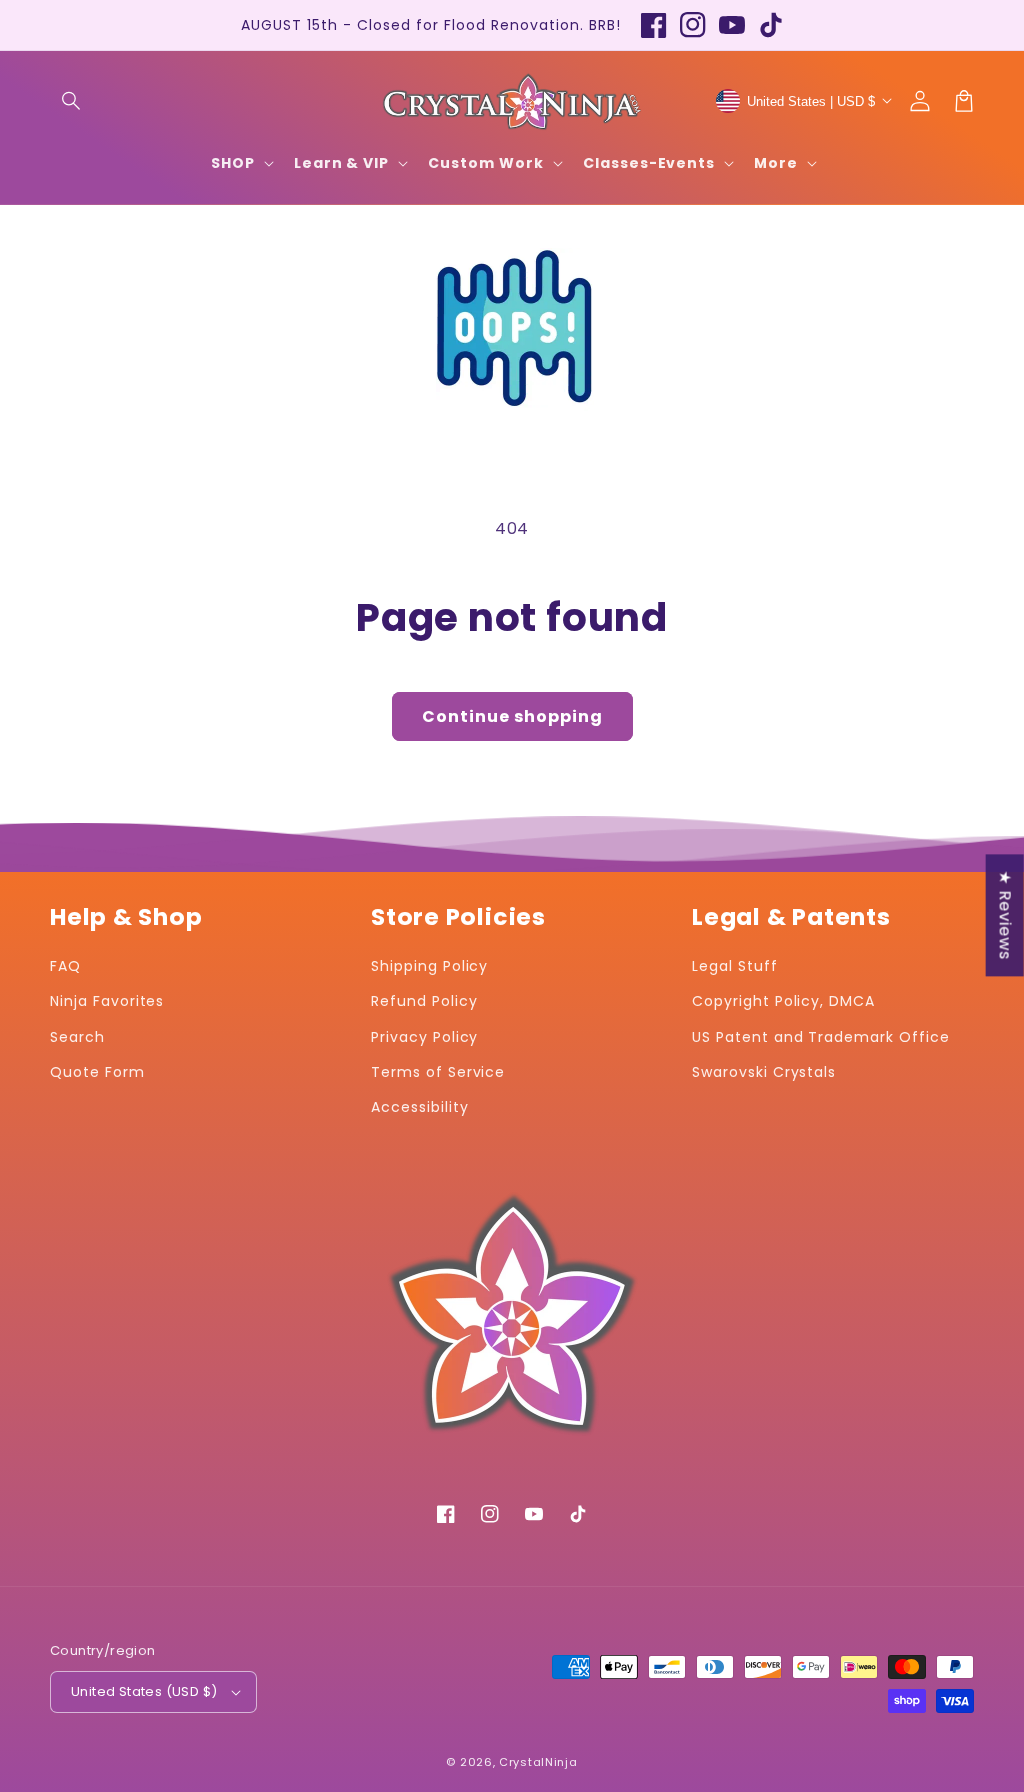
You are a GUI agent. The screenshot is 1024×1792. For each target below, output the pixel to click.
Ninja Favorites (107, 1001)
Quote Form (97, 1072)
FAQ (65, 966)
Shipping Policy (429, 966)
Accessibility (419, 1107)
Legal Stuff (735, 966)
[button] (72, 101)
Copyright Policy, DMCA (783, 1001)
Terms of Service (438, 1072)
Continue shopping (512, 716)
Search (77, 1037)
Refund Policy (424, 1001)
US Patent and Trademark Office (821, 1037)
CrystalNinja (538, 1762)
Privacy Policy (424, 1037)
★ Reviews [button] (1005, 915)
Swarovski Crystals (764, 1072)
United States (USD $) (144, 1691)
